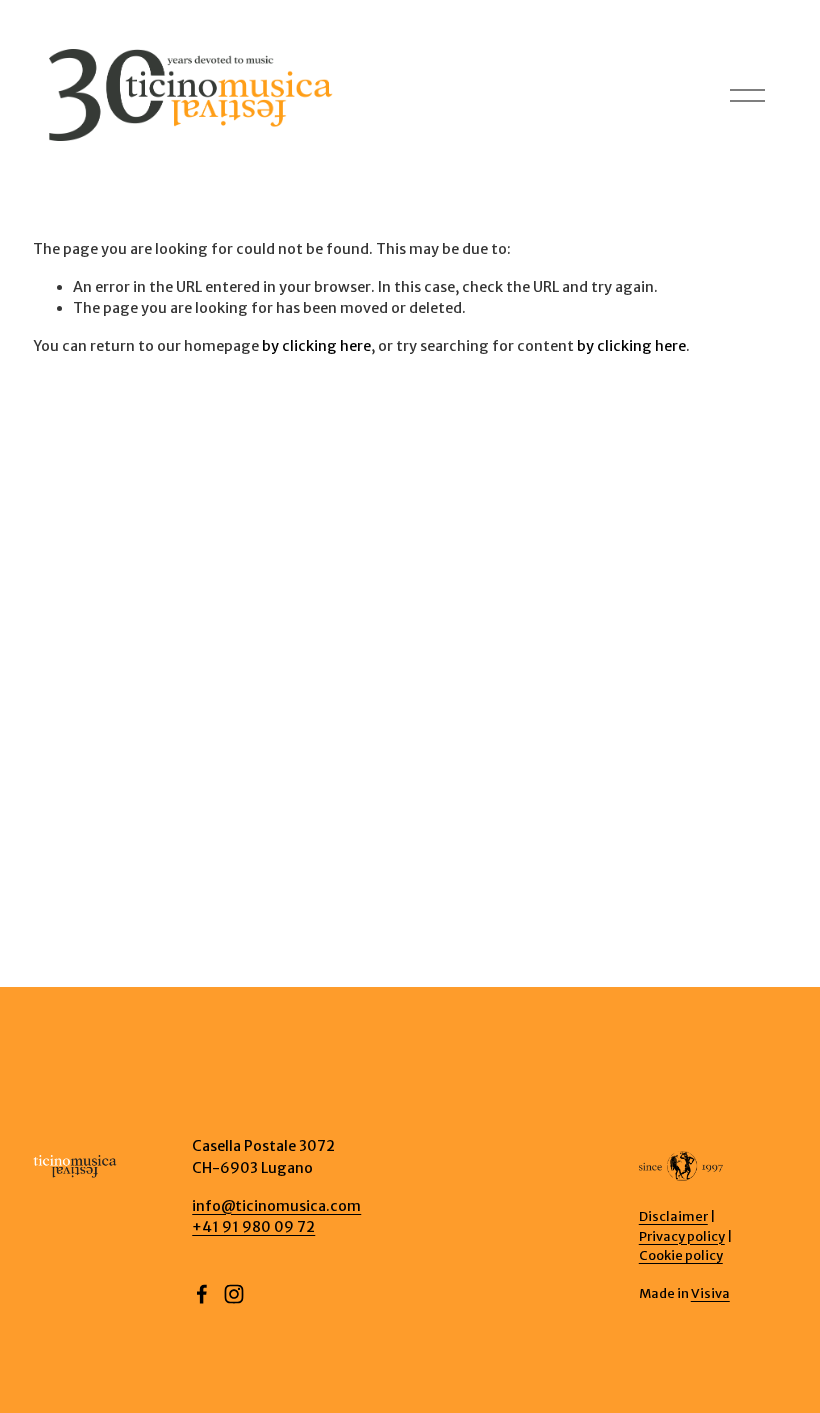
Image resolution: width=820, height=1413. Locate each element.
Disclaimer (673, 1216)
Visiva (710, 1293)
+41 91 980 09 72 (253, 1227)
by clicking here (316, 346)
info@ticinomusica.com (276, 1206)
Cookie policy (681, 1255)
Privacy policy (682, 1236)
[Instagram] (234, 1294)
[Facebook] (202, 1294)
